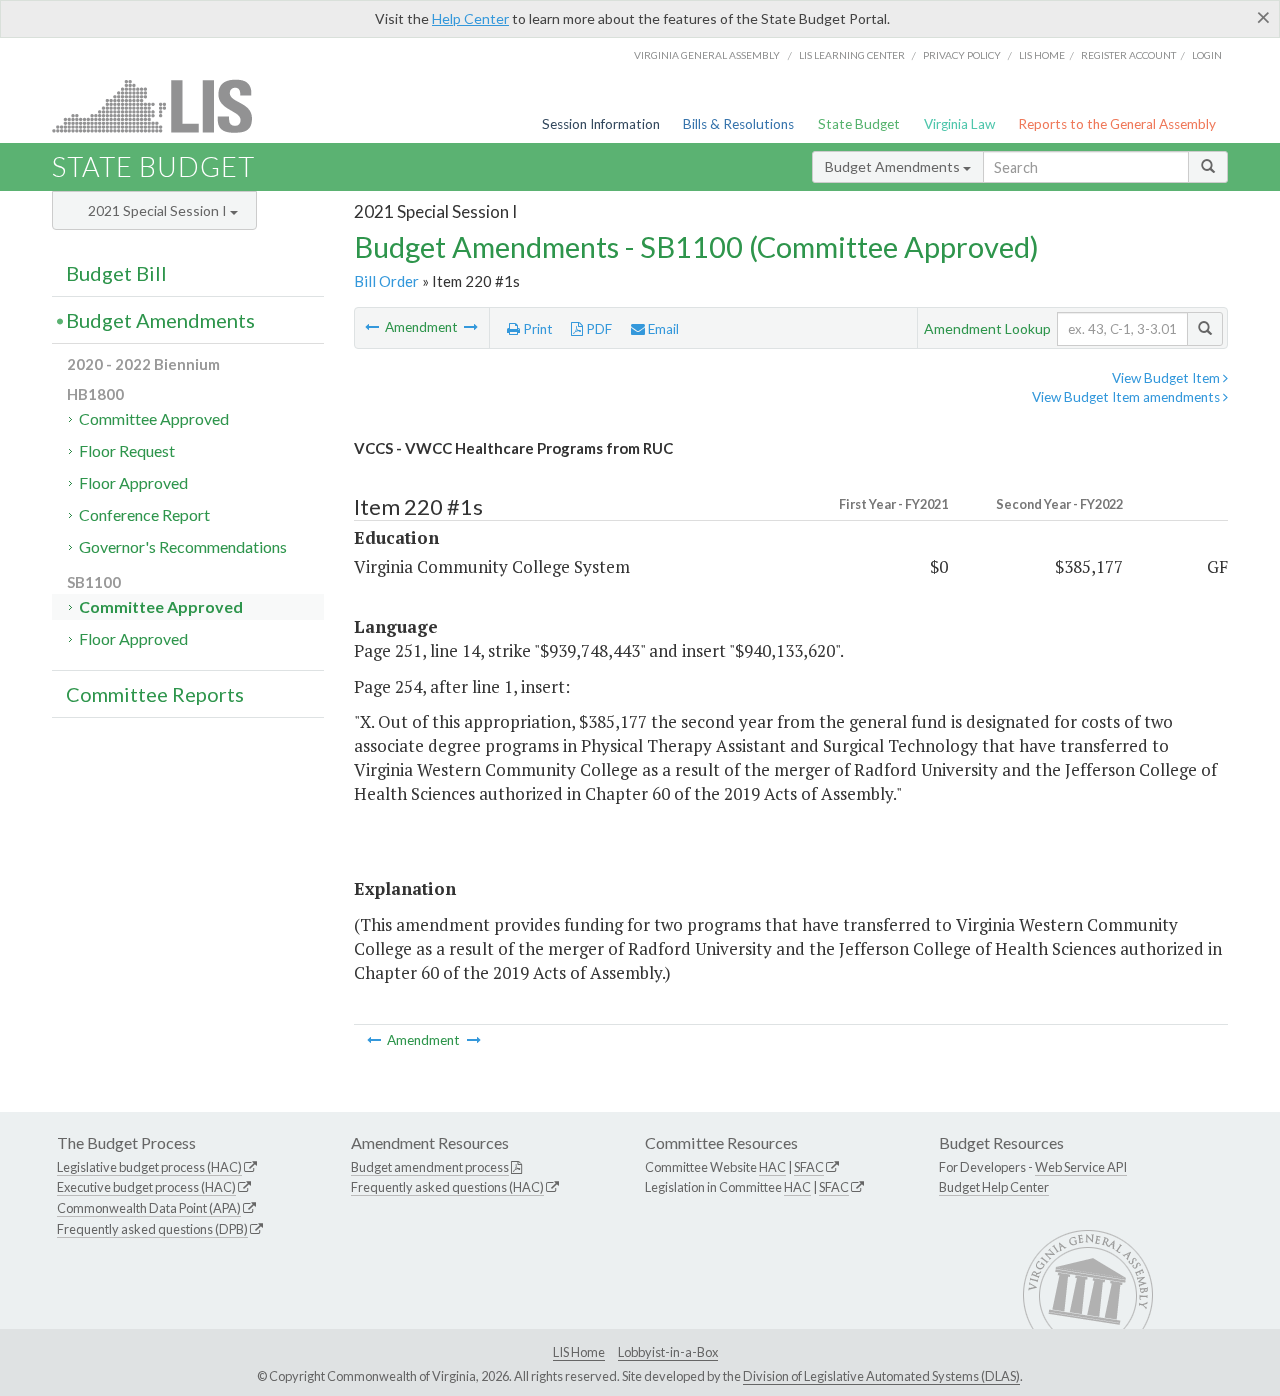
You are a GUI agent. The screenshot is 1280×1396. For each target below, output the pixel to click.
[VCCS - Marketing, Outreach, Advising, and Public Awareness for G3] (471, 327)
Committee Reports (155, 694)
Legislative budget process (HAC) (149, 1167)
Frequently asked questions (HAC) (447, 1187)
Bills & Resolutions (738, 124)
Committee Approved (154, 418)
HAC (772, 1167)
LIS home (1042, 55)
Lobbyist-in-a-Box (668, 1352)
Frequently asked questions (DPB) (152, 1229)
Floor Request (127, 450)
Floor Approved (133, 482)
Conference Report (144, 514)
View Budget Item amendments (1127, 397)
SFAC (809, 1167)
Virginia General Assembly (707, 55)
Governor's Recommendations (183, 546)
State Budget (859, 124)
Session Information (601, 124)
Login (1207, 55)
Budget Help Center (994, 1187)
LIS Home (579, 1352)
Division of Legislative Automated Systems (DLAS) (881, 1376)
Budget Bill (116, 273)
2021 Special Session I (159, 210)
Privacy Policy (962, 55)
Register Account (1128, 55)
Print (536, 329)
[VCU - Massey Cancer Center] (373, 327)
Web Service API (1081, 1167)
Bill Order (386, 281)
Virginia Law (959, 124)
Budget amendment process (430, 1167)
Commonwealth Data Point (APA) (149, 1208)
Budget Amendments (894, 166)
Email (662, 329)
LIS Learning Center (852, 55)
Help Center (470, 18)
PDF (597, 329)
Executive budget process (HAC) (146, 1187)
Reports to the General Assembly (1117, 124)
